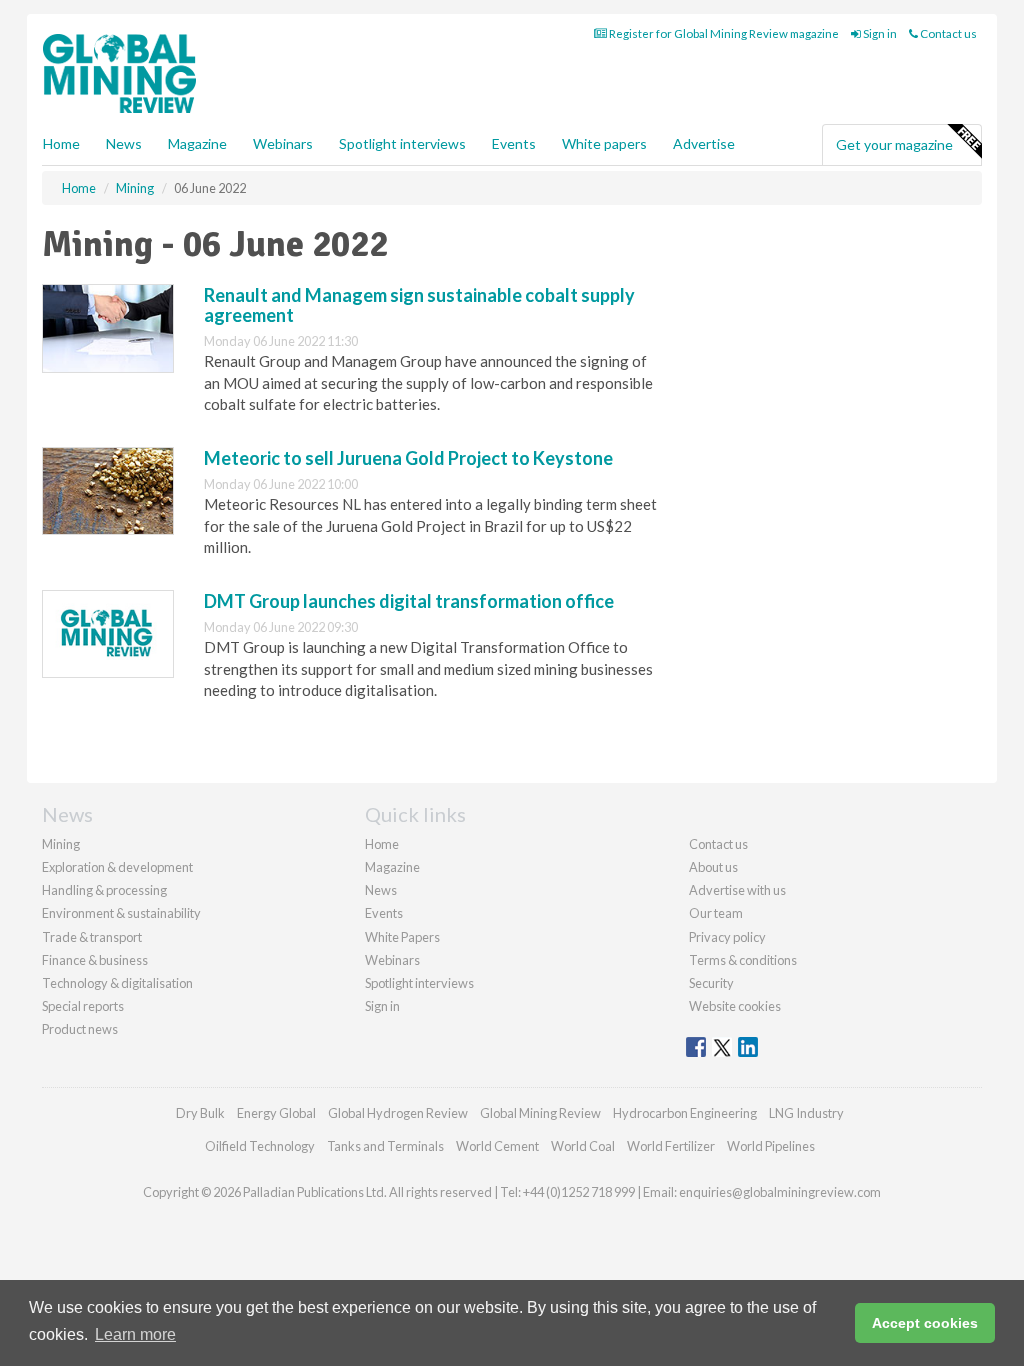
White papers (604, 143)
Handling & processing (104, 890)
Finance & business (95, 960)
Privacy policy (727, 937)
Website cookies (735, 1006)
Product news (80, 1029)
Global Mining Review (540, 1113)
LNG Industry (806, 1113)
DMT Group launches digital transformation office (409, 601)
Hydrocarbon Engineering (685, 1113)
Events (514, 143)
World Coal (583, 1146)
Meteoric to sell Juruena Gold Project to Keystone (408, 458)
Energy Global (276, 1113)
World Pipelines (771, 1146)
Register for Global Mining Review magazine (723, 33)
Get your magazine (894, 144)
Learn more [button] (135, 1334)
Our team (716, 913)
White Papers (402, 937)
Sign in (879, 33)
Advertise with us (737, 890)
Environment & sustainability (121, 913)
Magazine (197, 143)
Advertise (704, 143)
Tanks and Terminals (385, 1146)
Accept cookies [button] (925, 1323)
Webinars (283, 143)
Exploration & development (117, 867)
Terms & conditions (743, 960)
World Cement (497, 1146)
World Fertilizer (671, 1146)
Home (61, 143)
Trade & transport (92, 937)
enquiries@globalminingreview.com (780, 1192)
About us (713, 867)
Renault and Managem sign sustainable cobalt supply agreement (419, 305)
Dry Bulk (200, 1113)
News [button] (124, 143)
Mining (61, 844)
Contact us (947, 33)
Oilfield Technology (260, 1146)
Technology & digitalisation (117, 983)
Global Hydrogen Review (398, 1113)
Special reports (83, 1006)
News (381, 890)
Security (711, 983)
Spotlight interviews (402, 143)
